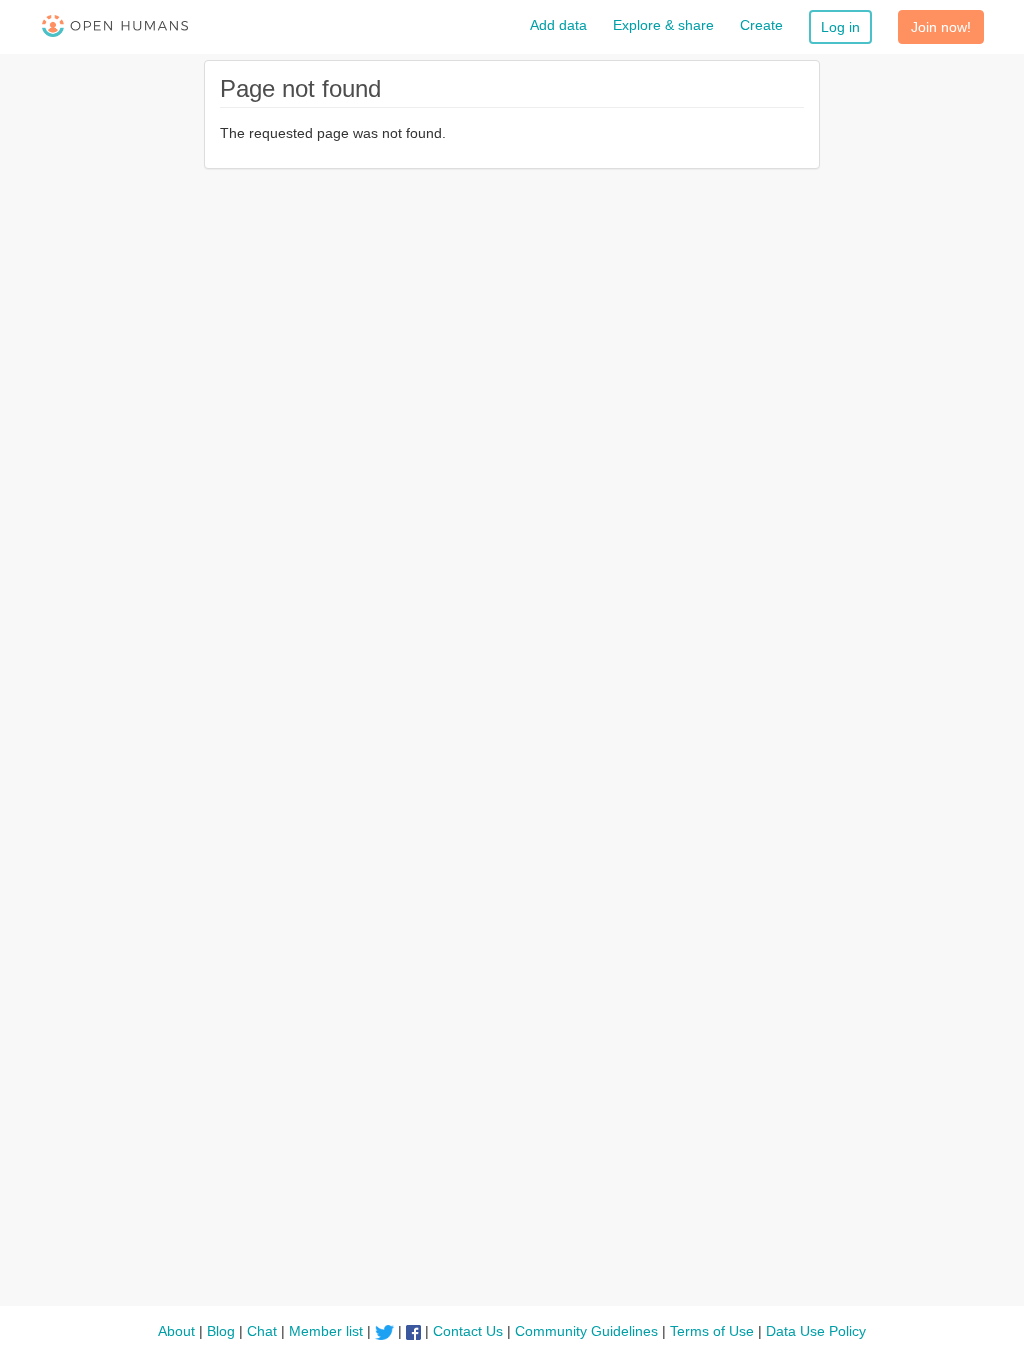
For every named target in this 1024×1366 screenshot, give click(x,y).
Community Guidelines (586, 1331)
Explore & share (663, 25)
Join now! (941, 27)
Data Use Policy (816, 1331)
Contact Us (468, 1331)
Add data (558, 25)
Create (761, 25)
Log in (840, 27)
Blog (221, 1331)
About (176, 1331)
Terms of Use (712, 1331)
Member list (326, 1331)
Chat (262, 1331)
